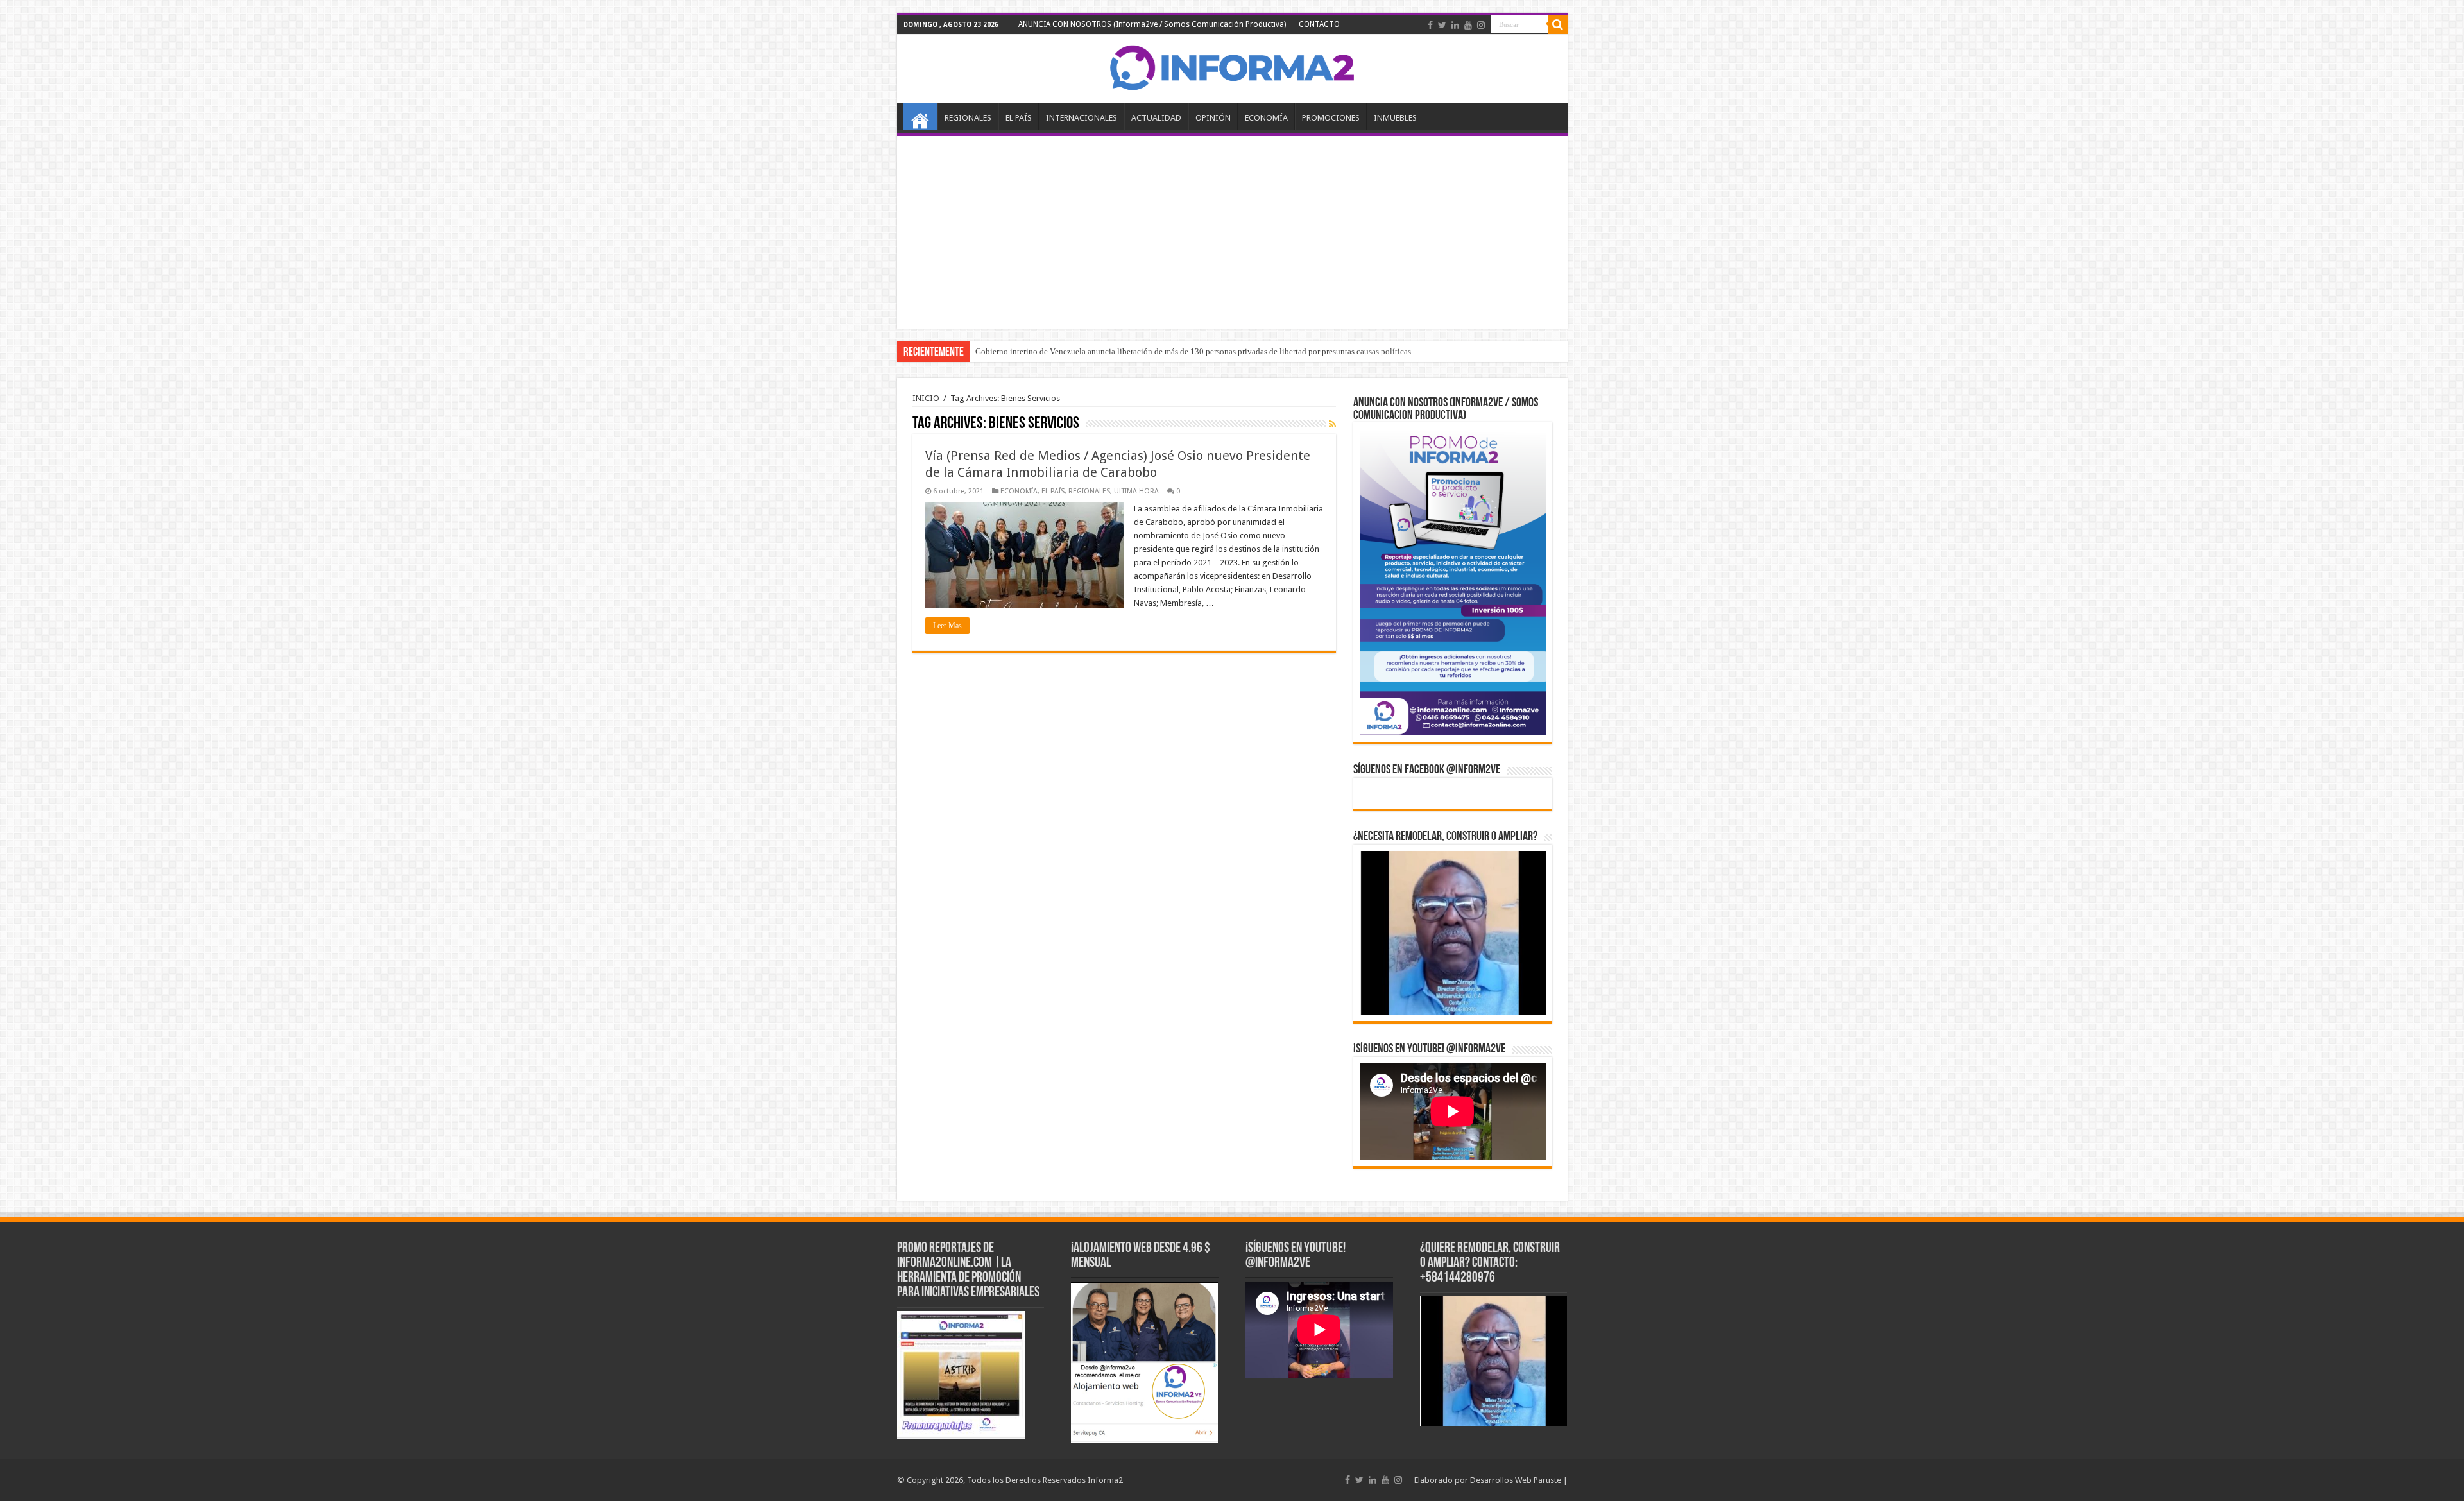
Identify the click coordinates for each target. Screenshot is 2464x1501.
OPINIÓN (1213, 118)
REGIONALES (968, 118)
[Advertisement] (1232, 232)
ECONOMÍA (1266, 118)
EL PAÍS (1019, 118)
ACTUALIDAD (1156, 118)
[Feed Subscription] (1332, 424)
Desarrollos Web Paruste (1516, 1480)
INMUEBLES (1395, 118)
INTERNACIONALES (1082, 118)
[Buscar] (1558, 24)
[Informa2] (1232, 66)
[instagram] (1481, 25)
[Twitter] (1442, 25)
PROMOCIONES (1331, 118)
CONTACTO (1319, 24)
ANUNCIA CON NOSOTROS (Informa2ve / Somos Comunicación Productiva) (1152, 24)
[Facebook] (1430, 25)
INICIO (920, 116)
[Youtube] (1468, 25)
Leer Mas (947, 626)
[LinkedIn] (1455, 25)
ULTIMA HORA (1136, 491)
